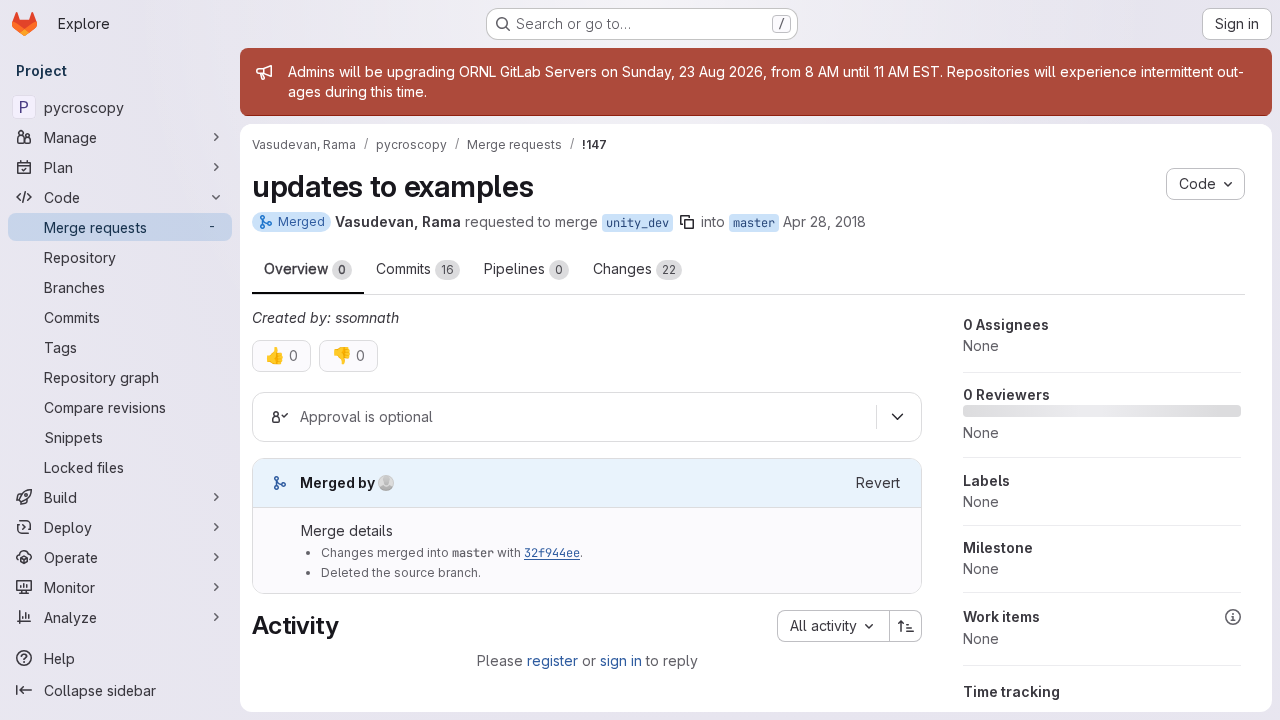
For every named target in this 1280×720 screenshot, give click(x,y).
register (552, 660)
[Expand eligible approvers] (897, 417)
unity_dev (637, 223)
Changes (634, 268)
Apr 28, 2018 (824, 221)
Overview (305, 268)
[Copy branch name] (687, 222)
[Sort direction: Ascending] (906, 626)
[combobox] (833, 626)
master (754, 223)
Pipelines (523, 268)
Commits (415, 268)
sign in (621, 660)
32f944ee (552, 553)
